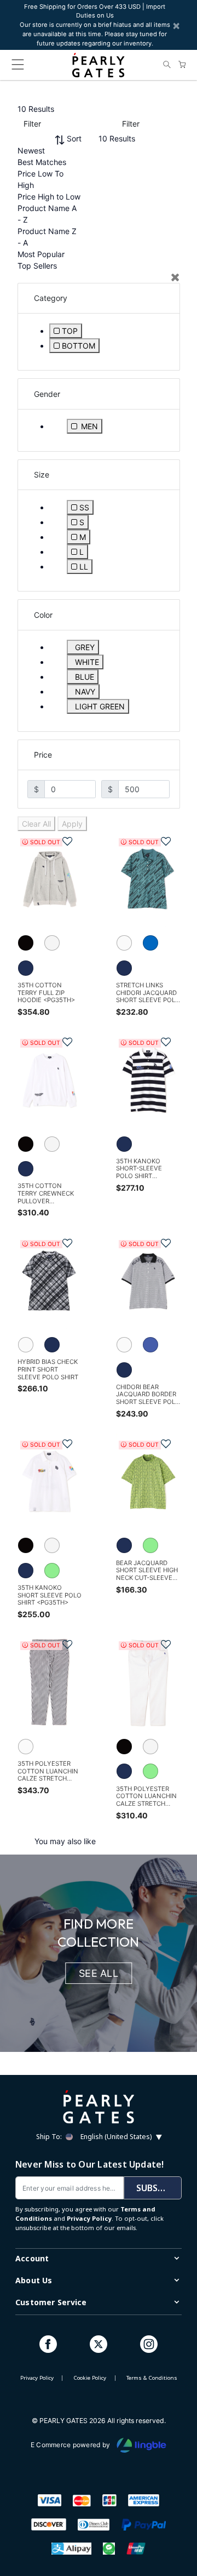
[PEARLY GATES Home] (98, 65)
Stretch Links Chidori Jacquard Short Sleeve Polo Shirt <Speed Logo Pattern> (148, 993)
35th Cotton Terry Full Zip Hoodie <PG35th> (46, 993)
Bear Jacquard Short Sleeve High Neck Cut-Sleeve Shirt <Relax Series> (147, 1571)
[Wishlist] (62, 839)
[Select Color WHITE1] (128, 945)
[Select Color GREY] (30, 945)
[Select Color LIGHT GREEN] (56, 1572)
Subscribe (159, 2188)
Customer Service (51, 2302)
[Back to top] (175, 2517)
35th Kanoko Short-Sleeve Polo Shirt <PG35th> (139, 1169)
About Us (34, 2280)
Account (32, 2258)
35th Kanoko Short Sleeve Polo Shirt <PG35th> (50, 1595)
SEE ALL (99, 1973)
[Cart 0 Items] (182, 65)
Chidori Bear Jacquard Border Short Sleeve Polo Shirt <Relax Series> (148, 1395)
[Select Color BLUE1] (155, 945)
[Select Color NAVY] (30, 969)
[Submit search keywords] (167, 65)
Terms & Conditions (152, 2378)
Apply (72, 824)
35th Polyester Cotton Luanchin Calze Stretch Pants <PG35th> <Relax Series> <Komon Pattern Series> (48, 1772)
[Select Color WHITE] (56, 945)
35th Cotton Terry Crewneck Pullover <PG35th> (46, 1194)
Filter (32, 124)
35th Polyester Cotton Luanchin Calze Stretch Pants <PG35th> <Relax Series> (146, 1797)
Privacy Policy (89, 2218)
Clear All (36, 824)
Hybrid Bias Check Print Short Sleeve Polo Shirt (48, 1369)
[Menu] (18, 67)
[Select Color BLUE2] (155, 1346)
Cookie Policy (90, 2378)
